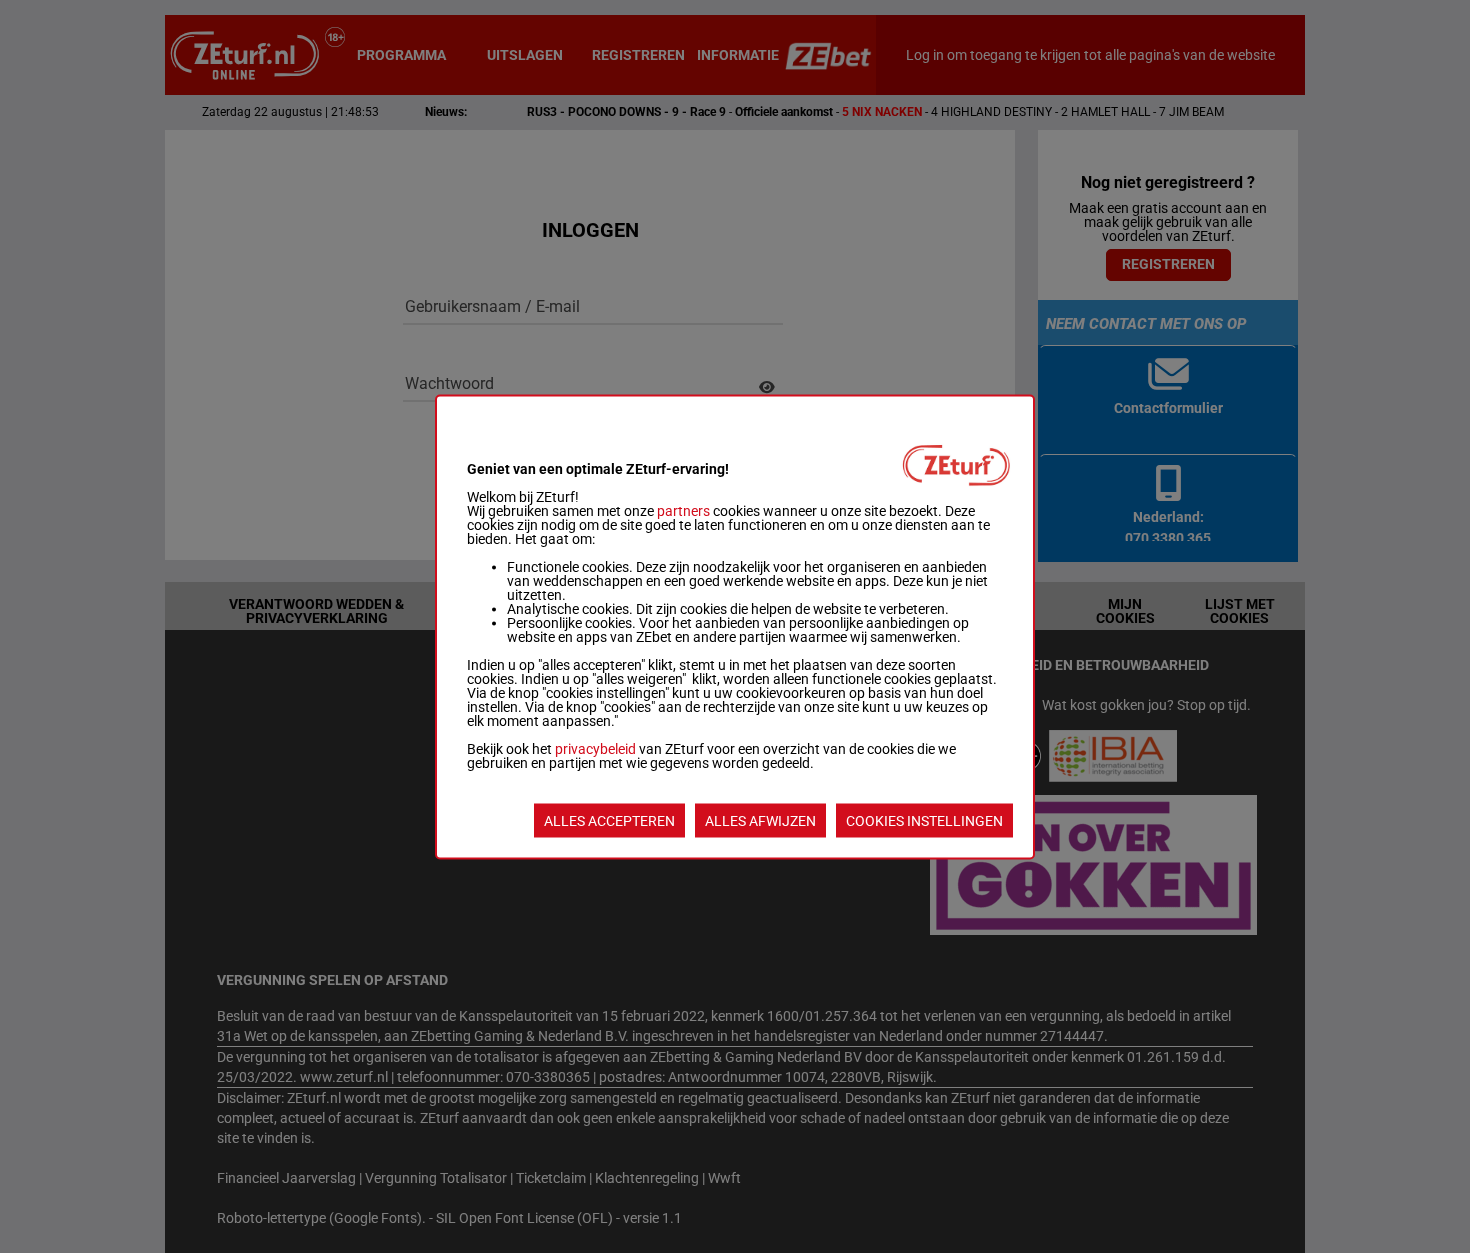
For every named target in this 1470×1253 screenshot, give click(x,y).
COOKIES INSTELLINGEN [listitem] (924, 820)
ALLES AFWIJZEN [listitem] (760, 820)
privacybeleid (595, 748)
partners (683, 510)
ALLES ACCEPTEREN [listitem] (609, 820)
